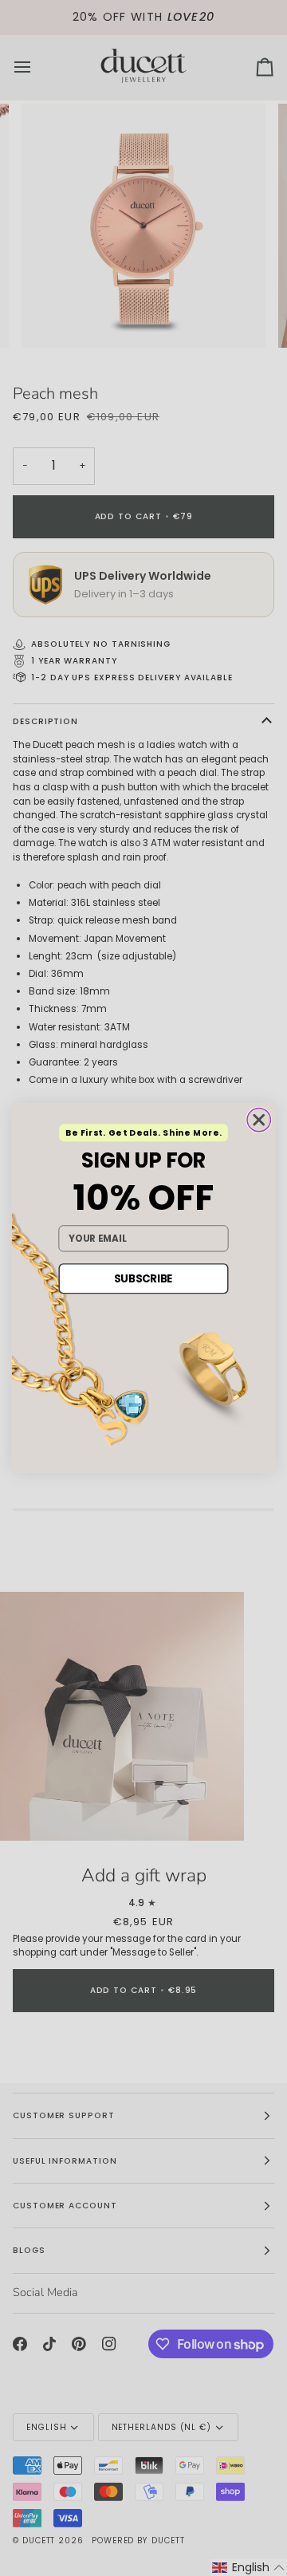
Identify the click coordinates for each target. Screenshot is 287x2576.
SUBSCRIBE (143, 1278)
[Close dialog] (259, 1119)
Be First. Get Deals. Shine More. (144, 1133)
